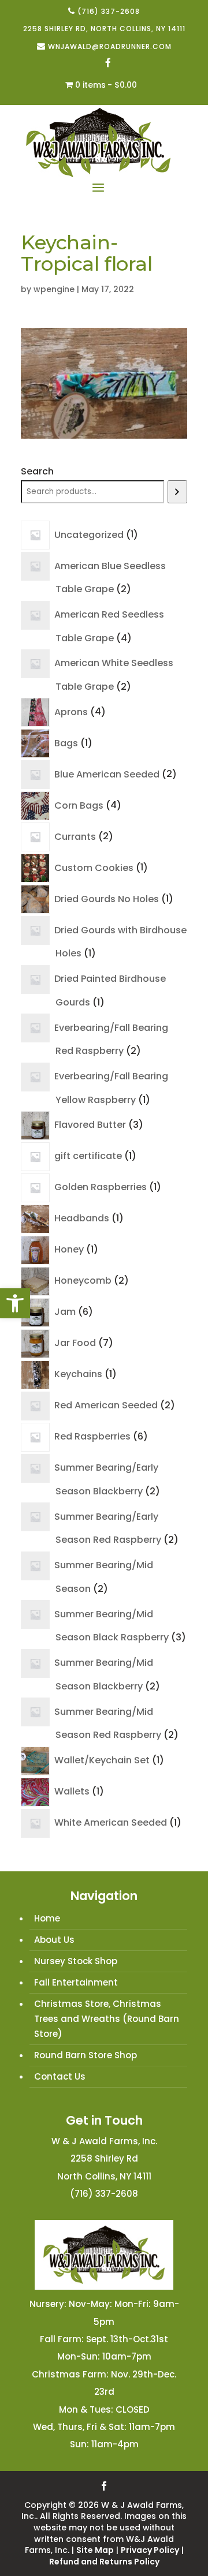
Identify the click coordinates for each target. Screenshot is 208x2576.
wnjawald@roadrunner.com (110, 46)
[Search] (177, 492)
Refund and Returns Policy (104, 2562)
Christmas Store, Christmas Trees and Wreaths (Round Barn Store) (107, 2019)
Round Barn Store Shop (86, 2055)
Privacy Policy (150, 2550)
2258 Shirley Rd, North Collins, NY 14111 (104, 29)
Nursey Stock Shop (76, 1961)
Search (37, 471)
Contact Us (60, 2076)
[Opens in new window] (108, 64)
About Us (54, 1940)
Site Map (95, 2550)
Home (47, 1918)
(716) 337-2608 (109, 11)
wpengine (54, 289)
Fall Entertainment (76, 1982)
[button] (15, 1303)
